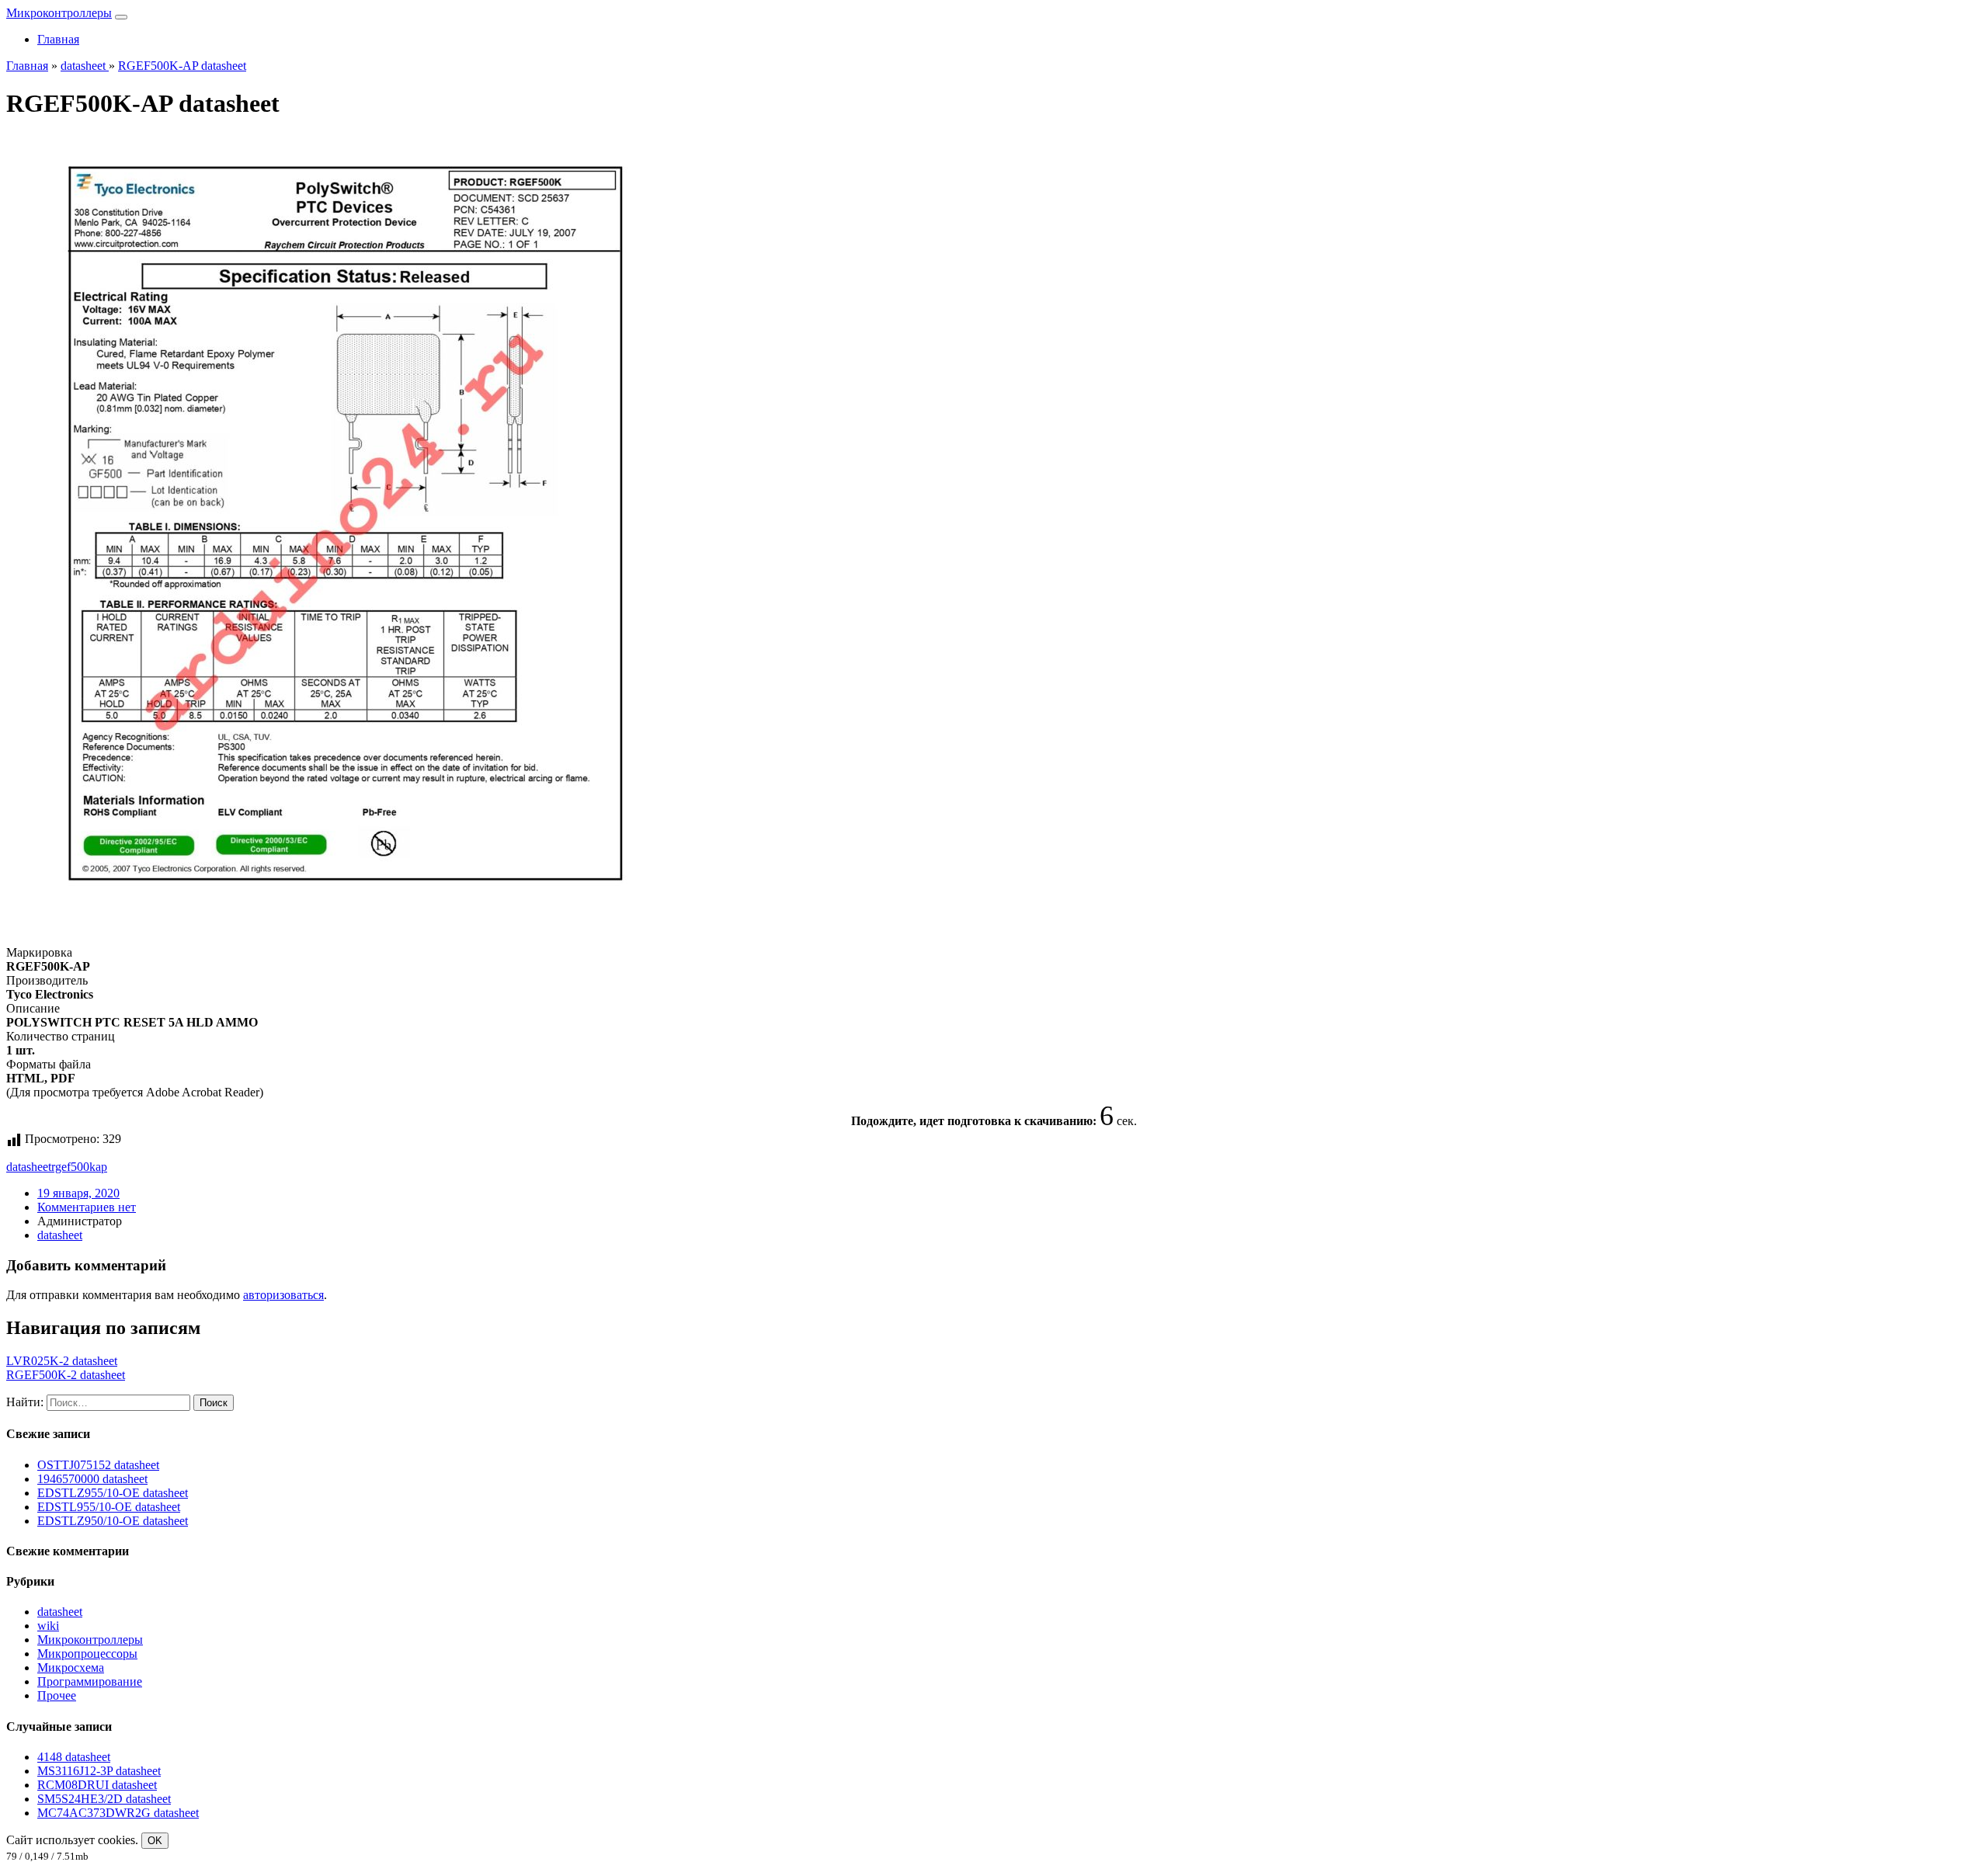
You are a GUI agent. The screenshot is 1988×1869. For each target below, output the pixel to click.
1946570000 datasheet (92, 1479)
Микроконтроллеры (59, 13)
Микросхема (71, 1668)
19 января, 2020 (78, 1193)
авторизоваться (283, 1295)
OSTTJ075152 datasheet (98, 1465)
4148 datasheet (74, 1757)
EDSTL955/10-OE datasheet (109, 1507)
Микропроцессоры (87, 1654)
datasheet (29, 1167)
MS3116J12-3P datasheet (99, 1771)
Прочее (57, 1695)
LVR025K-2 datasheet (62, 1361)
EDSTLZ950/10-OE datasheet (113, 1521)
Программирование (90, 1681)
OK (155, 1841)
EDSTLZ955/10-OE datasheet (113, 1493)
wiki (48, 1626)
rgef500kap (79, 1167)
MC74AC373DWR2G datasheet (118, 1813)
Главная (58, 39)
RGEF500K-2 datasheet (66, 1375)
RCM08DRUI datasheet (97, 1785)
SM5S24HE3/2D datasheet (104, 1799)
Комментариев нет (87, 1207)
